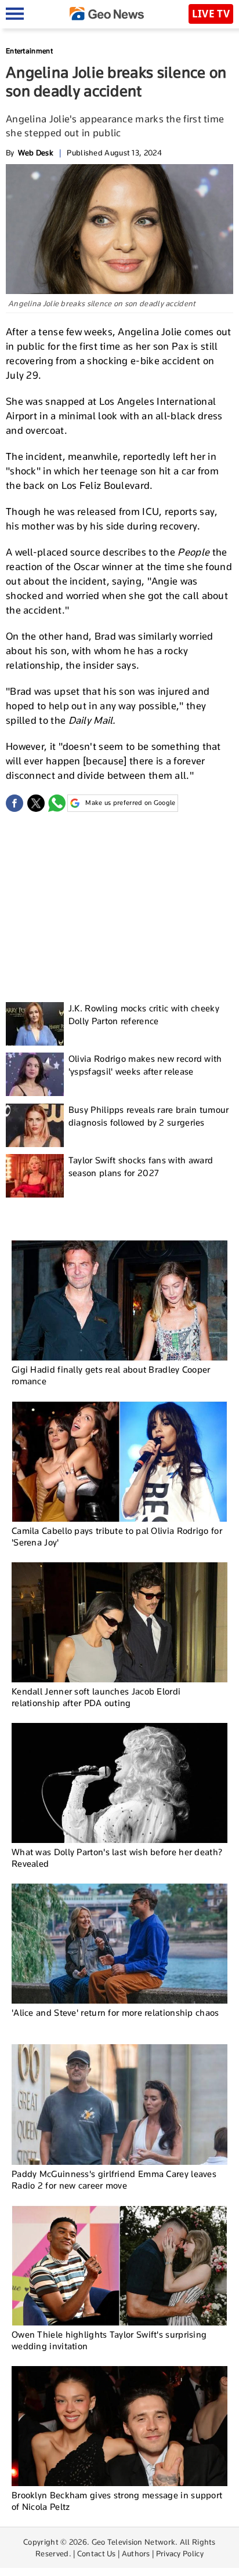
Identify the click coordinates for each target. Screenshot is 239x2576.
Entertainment (29, 51)
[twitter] (36, 803)
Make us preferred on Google (130, 803)
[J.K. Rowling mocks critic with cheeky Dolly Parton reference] (35, 1024)
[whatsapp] (57, 803)
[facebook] (15, 803)
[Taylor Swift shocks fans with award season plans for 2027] (35, 1176)
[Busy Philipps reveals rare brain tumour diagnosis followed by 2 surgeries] (35, 1125)
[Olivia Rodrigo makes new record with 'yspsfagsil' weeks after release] (35, 1074)
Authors (136, 2553)
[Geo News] (107, 14)
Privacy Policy (180, 2553)
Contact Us (97, 2553)
